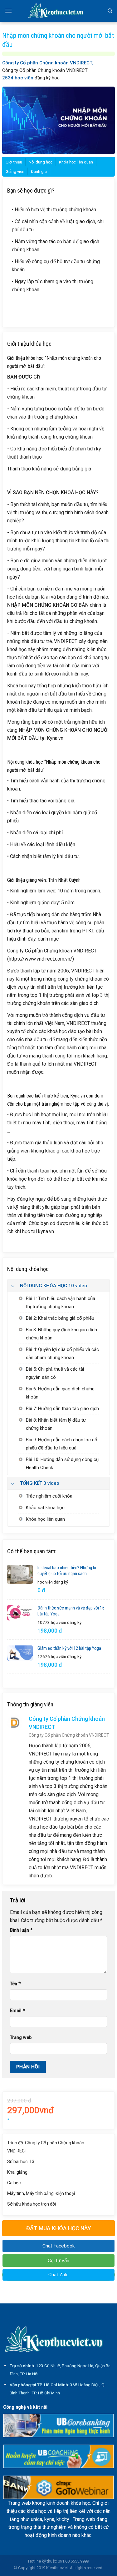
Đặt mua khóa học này (59, 2228)
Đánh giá (39, 171)
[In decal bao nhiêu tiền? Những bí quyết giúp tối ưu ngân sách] (20, 1574)
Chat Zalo (58, 2275)
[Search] (110, 11)
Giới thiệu (14, 162)
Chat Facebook (58, 2246)
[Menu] (8, 11)
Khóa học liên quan (76, 162)
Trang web (21, 2038)
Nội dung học (41, 162)
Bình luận (21, 1930)
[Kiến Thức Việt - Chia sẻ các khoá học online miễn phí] (59, 11)
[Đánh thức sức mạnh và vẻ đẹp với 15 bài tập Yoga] (20, 1613)
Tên (15, 1984)
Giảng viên (15, 171)
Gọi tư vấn (58, 2261)
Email (17, 2011)
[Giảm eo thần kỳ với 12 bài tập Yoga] (20, 1653)
